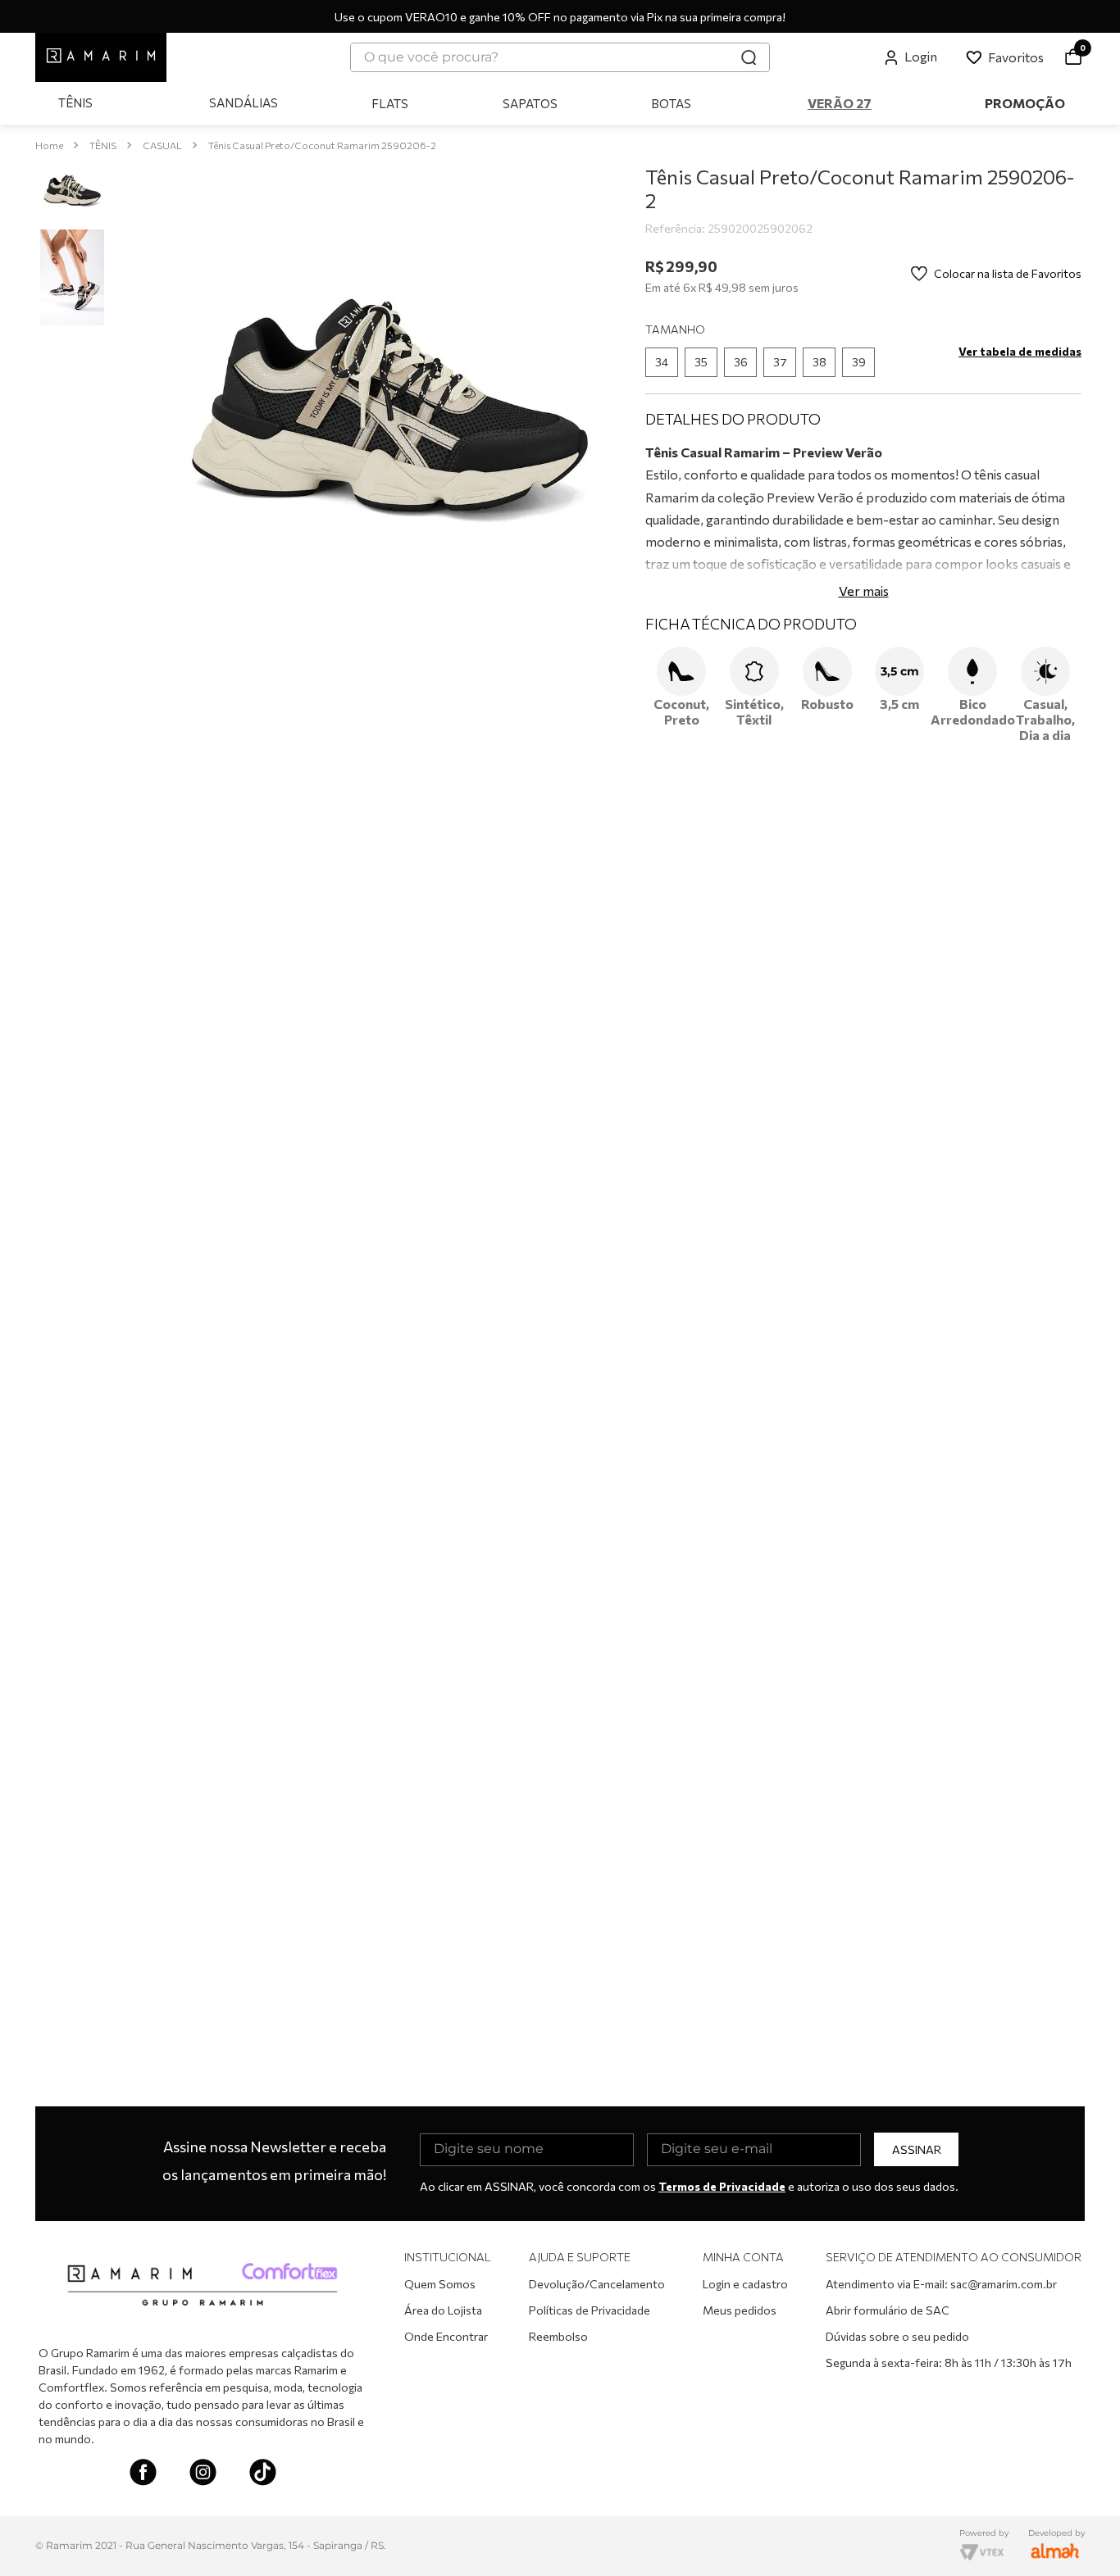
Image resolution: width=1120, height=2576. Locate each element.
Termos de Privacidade (722, 2186)
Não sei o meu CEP (694, 522)
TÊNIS (103, 145)
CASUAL (162, 145)
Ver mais (864, 840)
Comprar (876, 609)
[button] (662, 443)
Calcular (1038, 556)
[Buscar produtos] (749, 57)
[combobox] (560, 57)
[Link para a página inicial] (49, 145)
